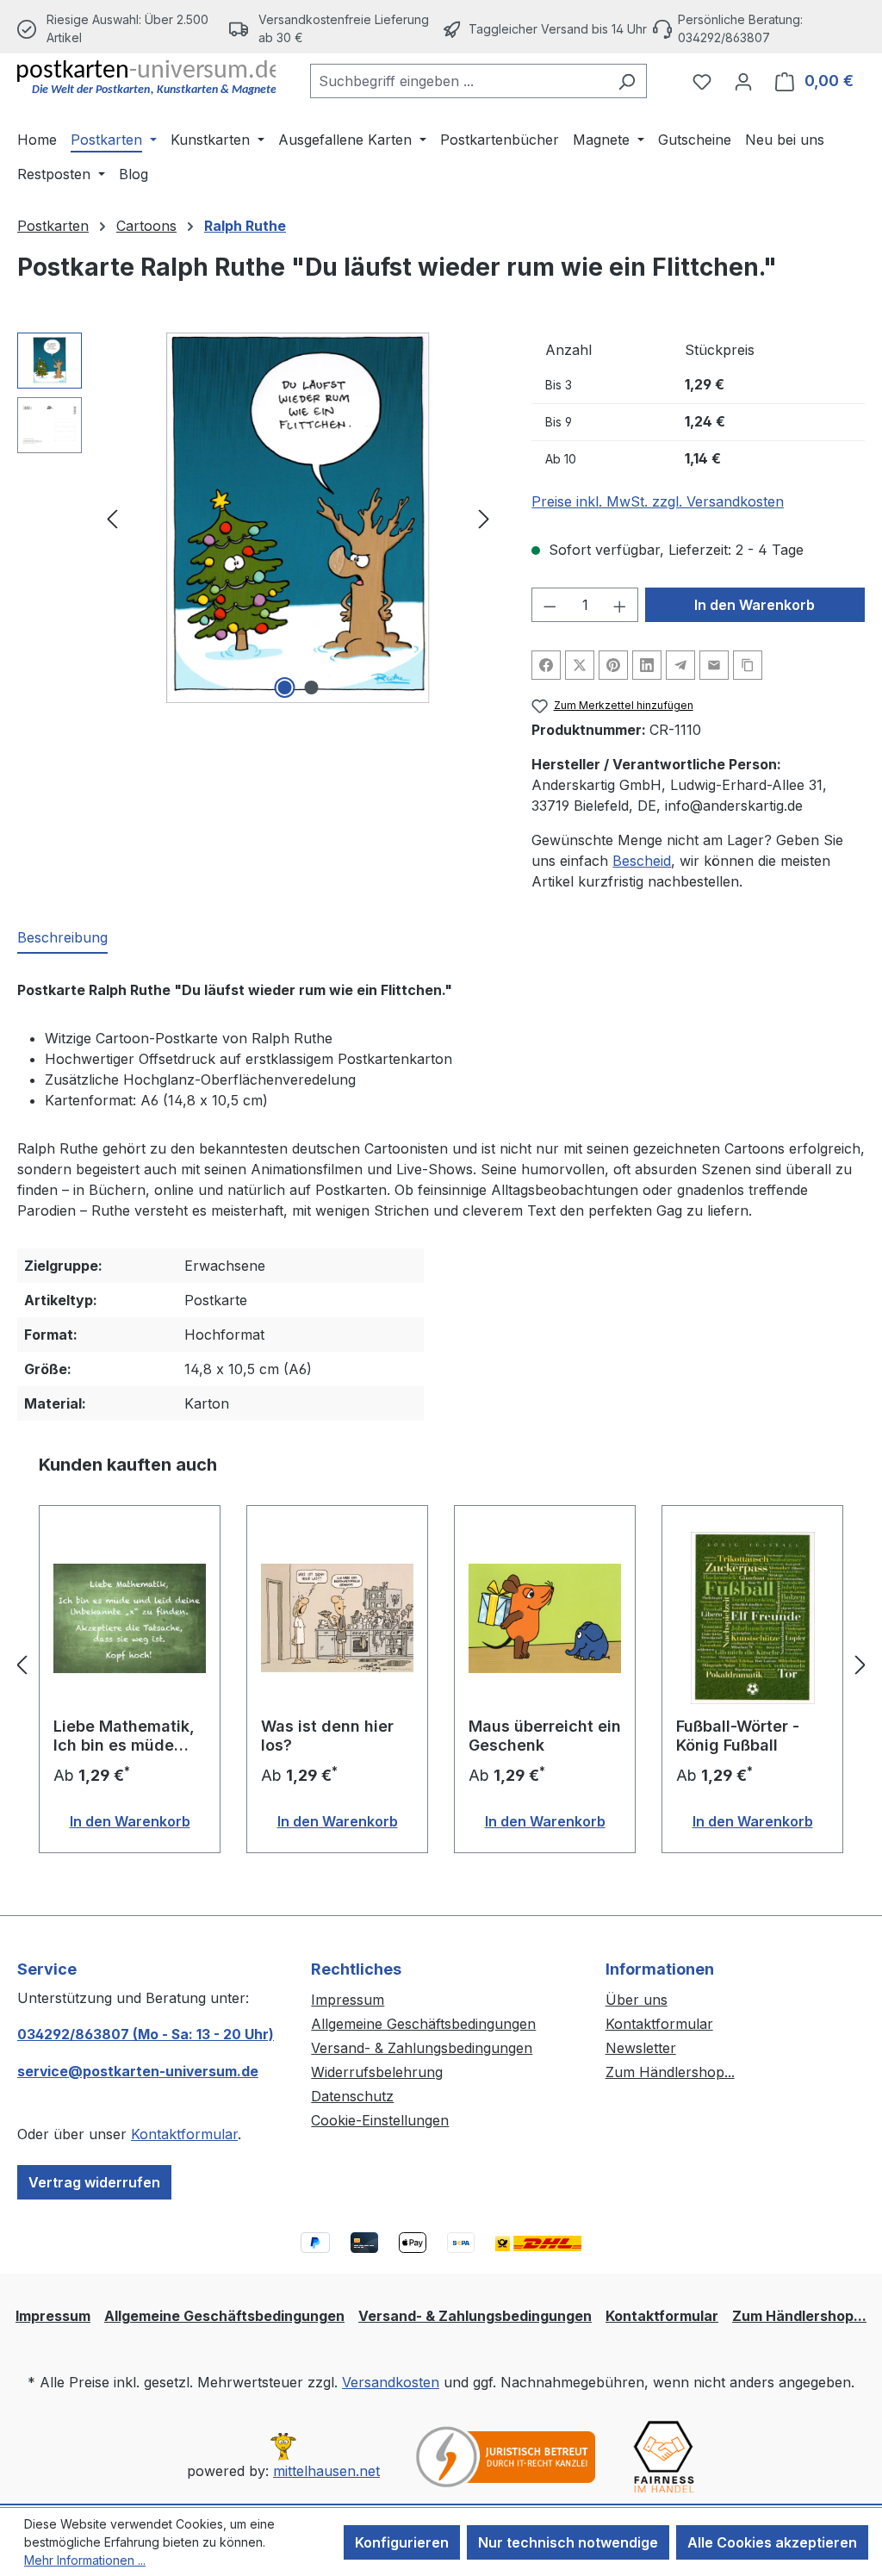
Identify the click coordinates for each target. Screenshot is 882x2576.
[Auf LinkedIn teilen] (647, 665)
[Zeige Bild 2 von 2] (311, 688)
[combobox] (459, 81)
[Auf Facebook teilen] (546, 665)
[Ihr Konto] (743, 81)
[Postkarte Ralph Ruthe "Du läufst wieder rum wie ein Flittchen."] (298, 518)
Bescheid (642, 861)
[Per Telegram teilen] (680, 665)
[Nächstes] (484, 518)
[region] (257, 518)
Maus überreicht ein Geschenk (545, 1736)
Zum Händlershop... (670, 2072)
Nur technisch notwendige (568, 2542)
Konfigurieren (402, 2542)
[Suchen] (627, 81)
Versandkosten (391, 2382)
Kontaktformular (184, 2134)
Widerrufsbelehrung (377, 2072)
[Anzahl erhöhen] (620, 605)
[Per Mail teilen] (714, 665)
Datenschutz (352, 2096)
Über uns (637, 2000)
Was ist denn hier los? (327, 1736)
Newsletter (641, 2048)
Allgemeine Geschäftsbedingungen (423, 2024)
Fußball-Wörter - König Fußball (738, 1736)
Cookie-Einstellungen (380, 2120)
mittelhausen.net (326, 2471)
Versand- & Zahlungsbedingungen (422, 2048)
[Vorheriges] (112, 518)
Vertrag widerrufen (94, 2182)
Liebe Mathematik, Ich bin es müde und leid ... (124, 1736)
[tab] (62, 938)
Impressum (348, 2000)
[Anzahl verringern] (550, 605)
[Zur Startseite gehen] (146, 78)
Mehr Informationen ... (85, 2560)
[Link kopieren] (748, 665)
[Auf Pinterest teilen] (613, 665)
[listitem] (335, 28)
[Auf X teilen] (580, 665)
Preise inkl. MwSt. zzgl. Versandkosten (658, 501)
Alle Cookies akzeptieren (772, 2542)
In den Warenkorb (755, 605)
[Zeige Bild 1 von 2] (284, 688)
